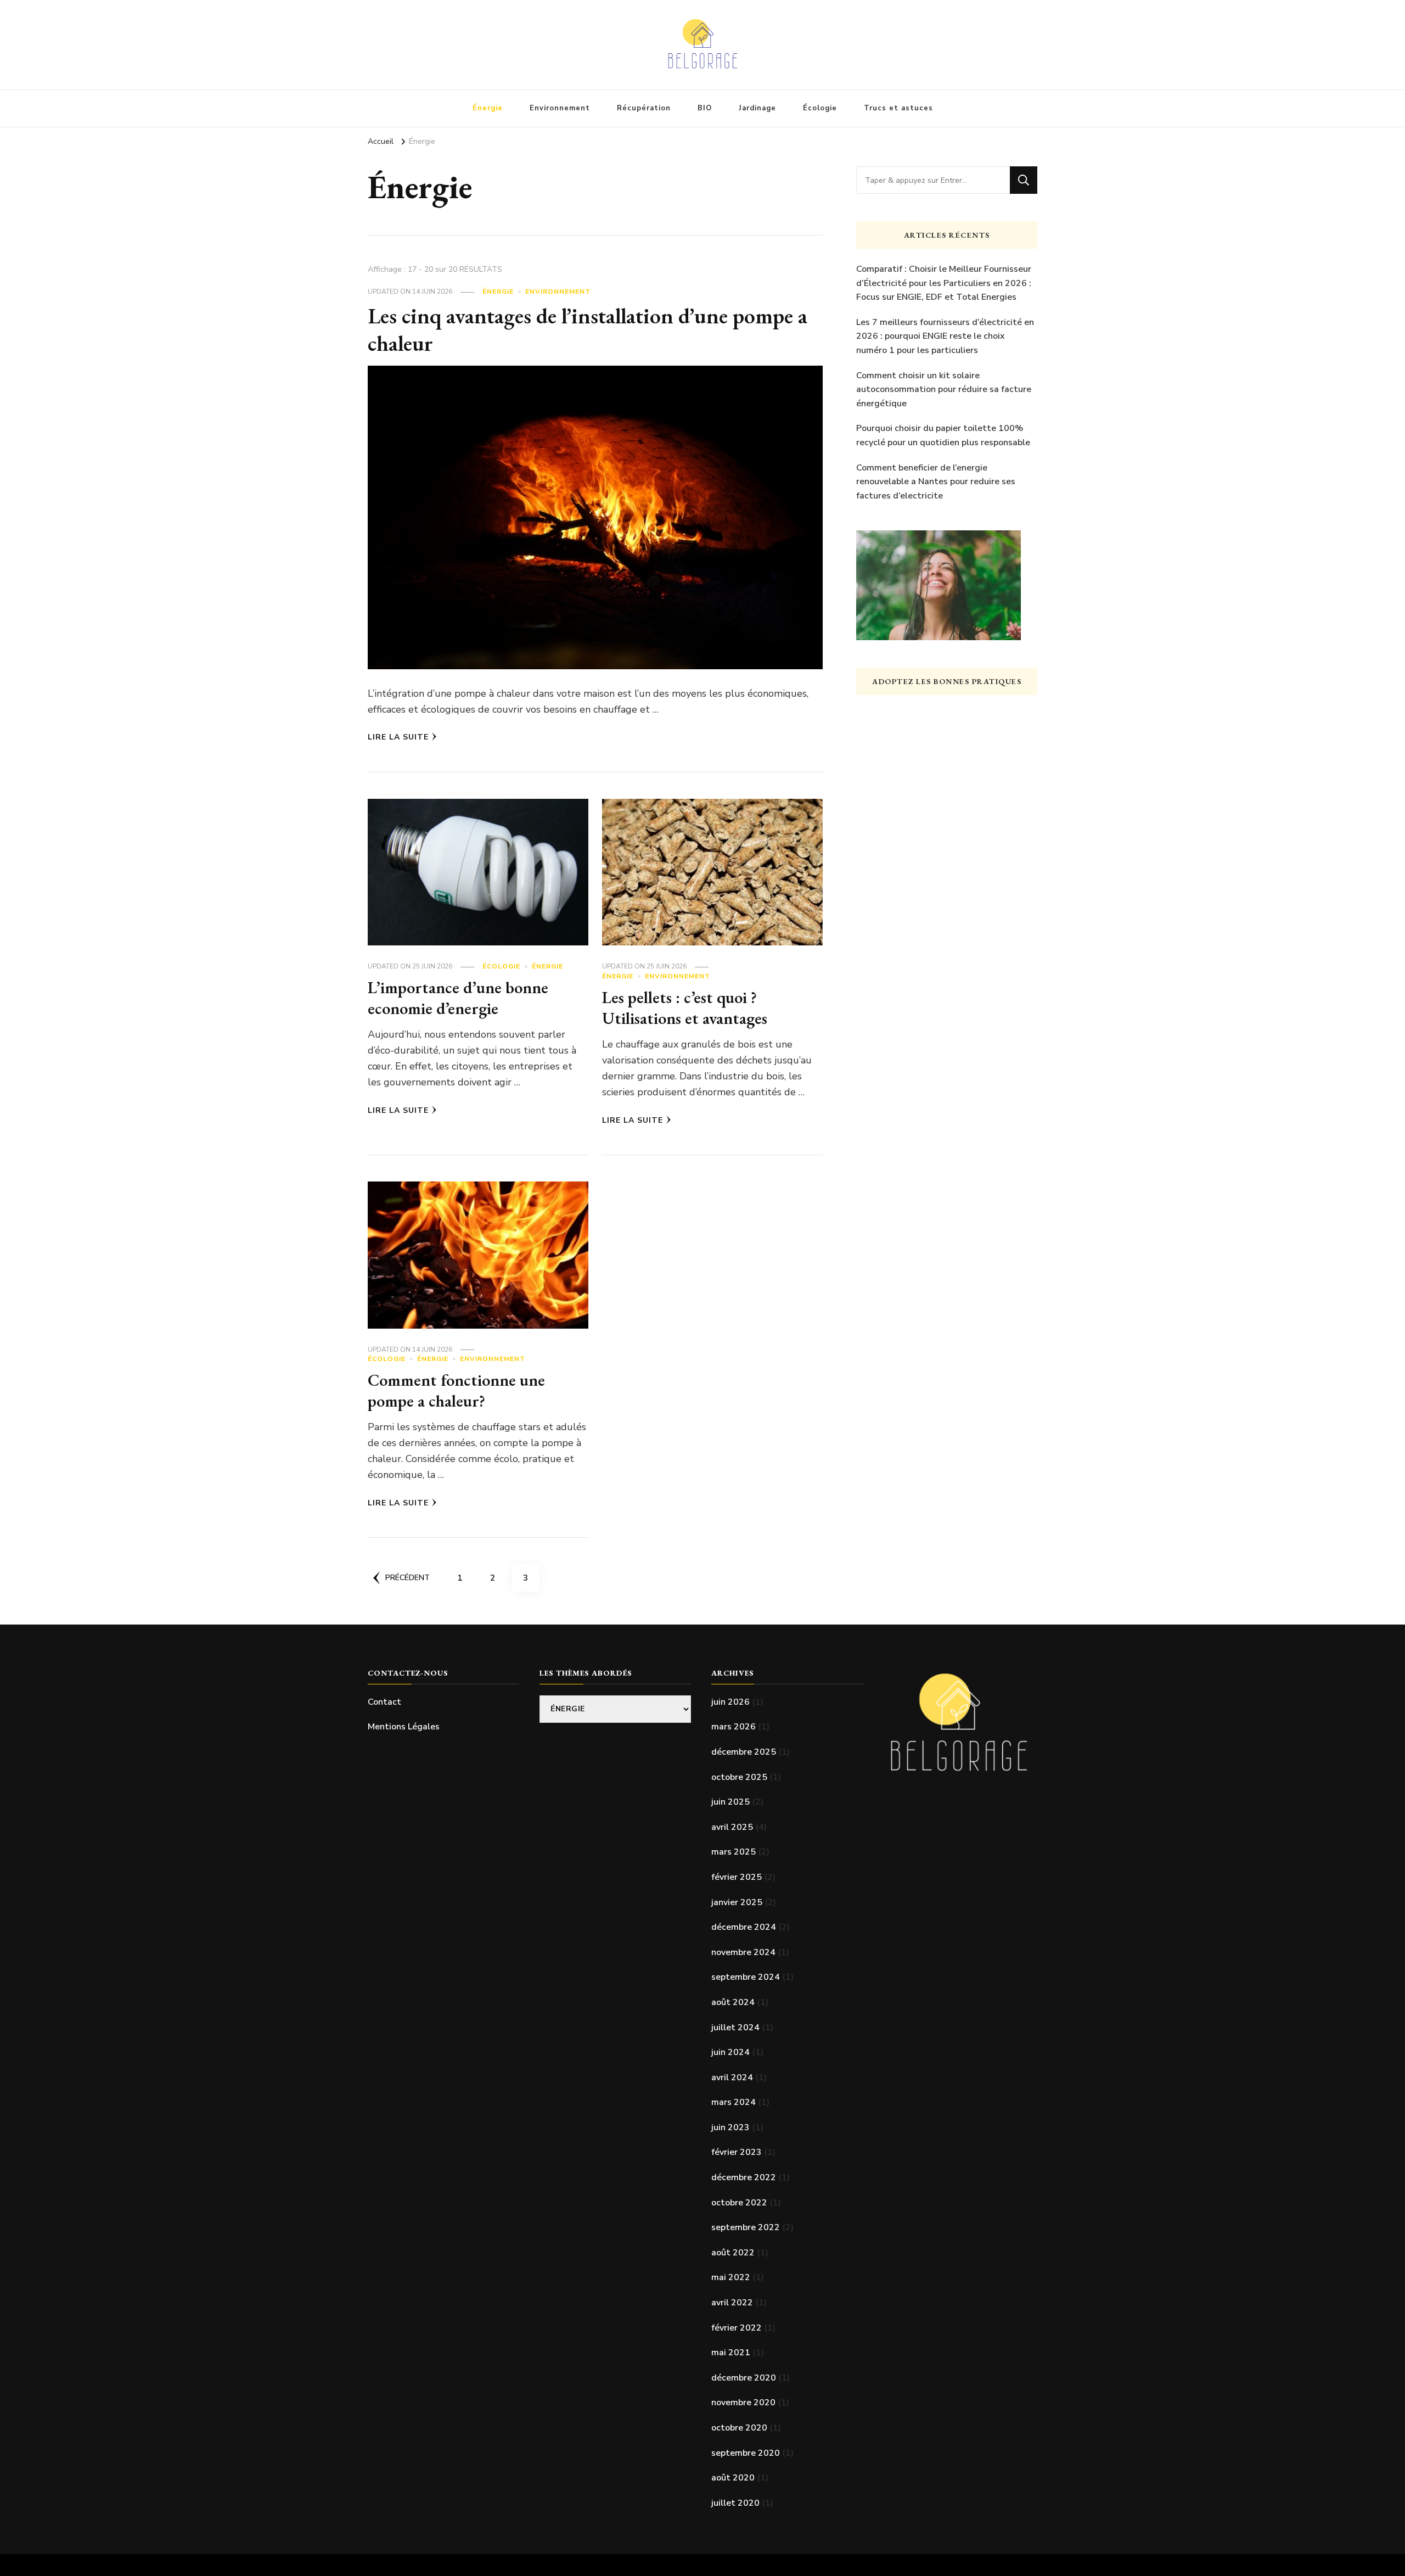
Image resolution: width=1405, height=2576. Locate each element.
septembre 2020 (746, 2453)
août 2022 (733, 2253)
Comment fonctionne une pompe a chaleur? (456, 1390)
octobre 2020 (739, 2428)
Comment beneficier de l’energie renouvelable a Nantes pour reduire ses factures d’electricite (936, 482)
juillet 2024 (735, 2028)
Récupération (644, 108)
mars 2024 (734, 2102)
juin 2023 (730, 2127)
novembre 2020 (743, 2403)
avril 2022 (732, 2303)
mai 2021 (731, 2353)
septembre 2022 (746, 2227)
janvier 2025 (737, 1902)
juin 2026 (730, 1702)
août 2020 (733, 2478)
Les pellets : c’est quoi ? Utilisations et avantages (685, 1008)
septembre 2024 (746, 1977)
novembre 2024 (743, 1952)
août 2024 (733, 2002)
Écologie (820, 108)
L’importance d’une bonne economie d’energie (458, 998)
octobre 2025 (739, 1777)
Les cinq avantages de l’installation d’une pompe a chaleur (588, 329)
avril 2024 (732, 2077)
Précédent (408, 1578)
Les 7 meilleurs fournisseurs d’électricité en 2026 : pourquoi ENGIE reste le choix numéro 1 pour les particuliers (945, 336)
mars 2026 (734, 1727)
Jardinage (757, 108)
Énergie (488, 108)
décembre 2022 (744, 2177)
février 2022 (737, 2328)
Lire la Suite (398, 737)
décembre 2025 (744, 1752)
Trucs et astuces (898, 108)
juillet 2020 (735, 2503)
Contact (384, 1702)
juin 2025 (730, 1802)
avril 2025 (732, 1827)
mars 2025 (734, 1852)
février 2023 (737, 2152)
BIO (705, 108)
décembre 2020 (744, 2378)
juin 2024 (730, 2052)
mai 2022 (731, 2277)
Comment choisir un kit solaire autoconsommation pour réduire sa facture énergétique (944, 390)
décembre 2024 (744, 1927)
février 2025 (737, 1877)
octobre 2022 (739, 2203)
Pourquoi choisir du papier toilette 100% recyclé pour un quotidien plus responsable (943, 435)
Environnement (560, 108)
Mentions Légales (404, 1727)
